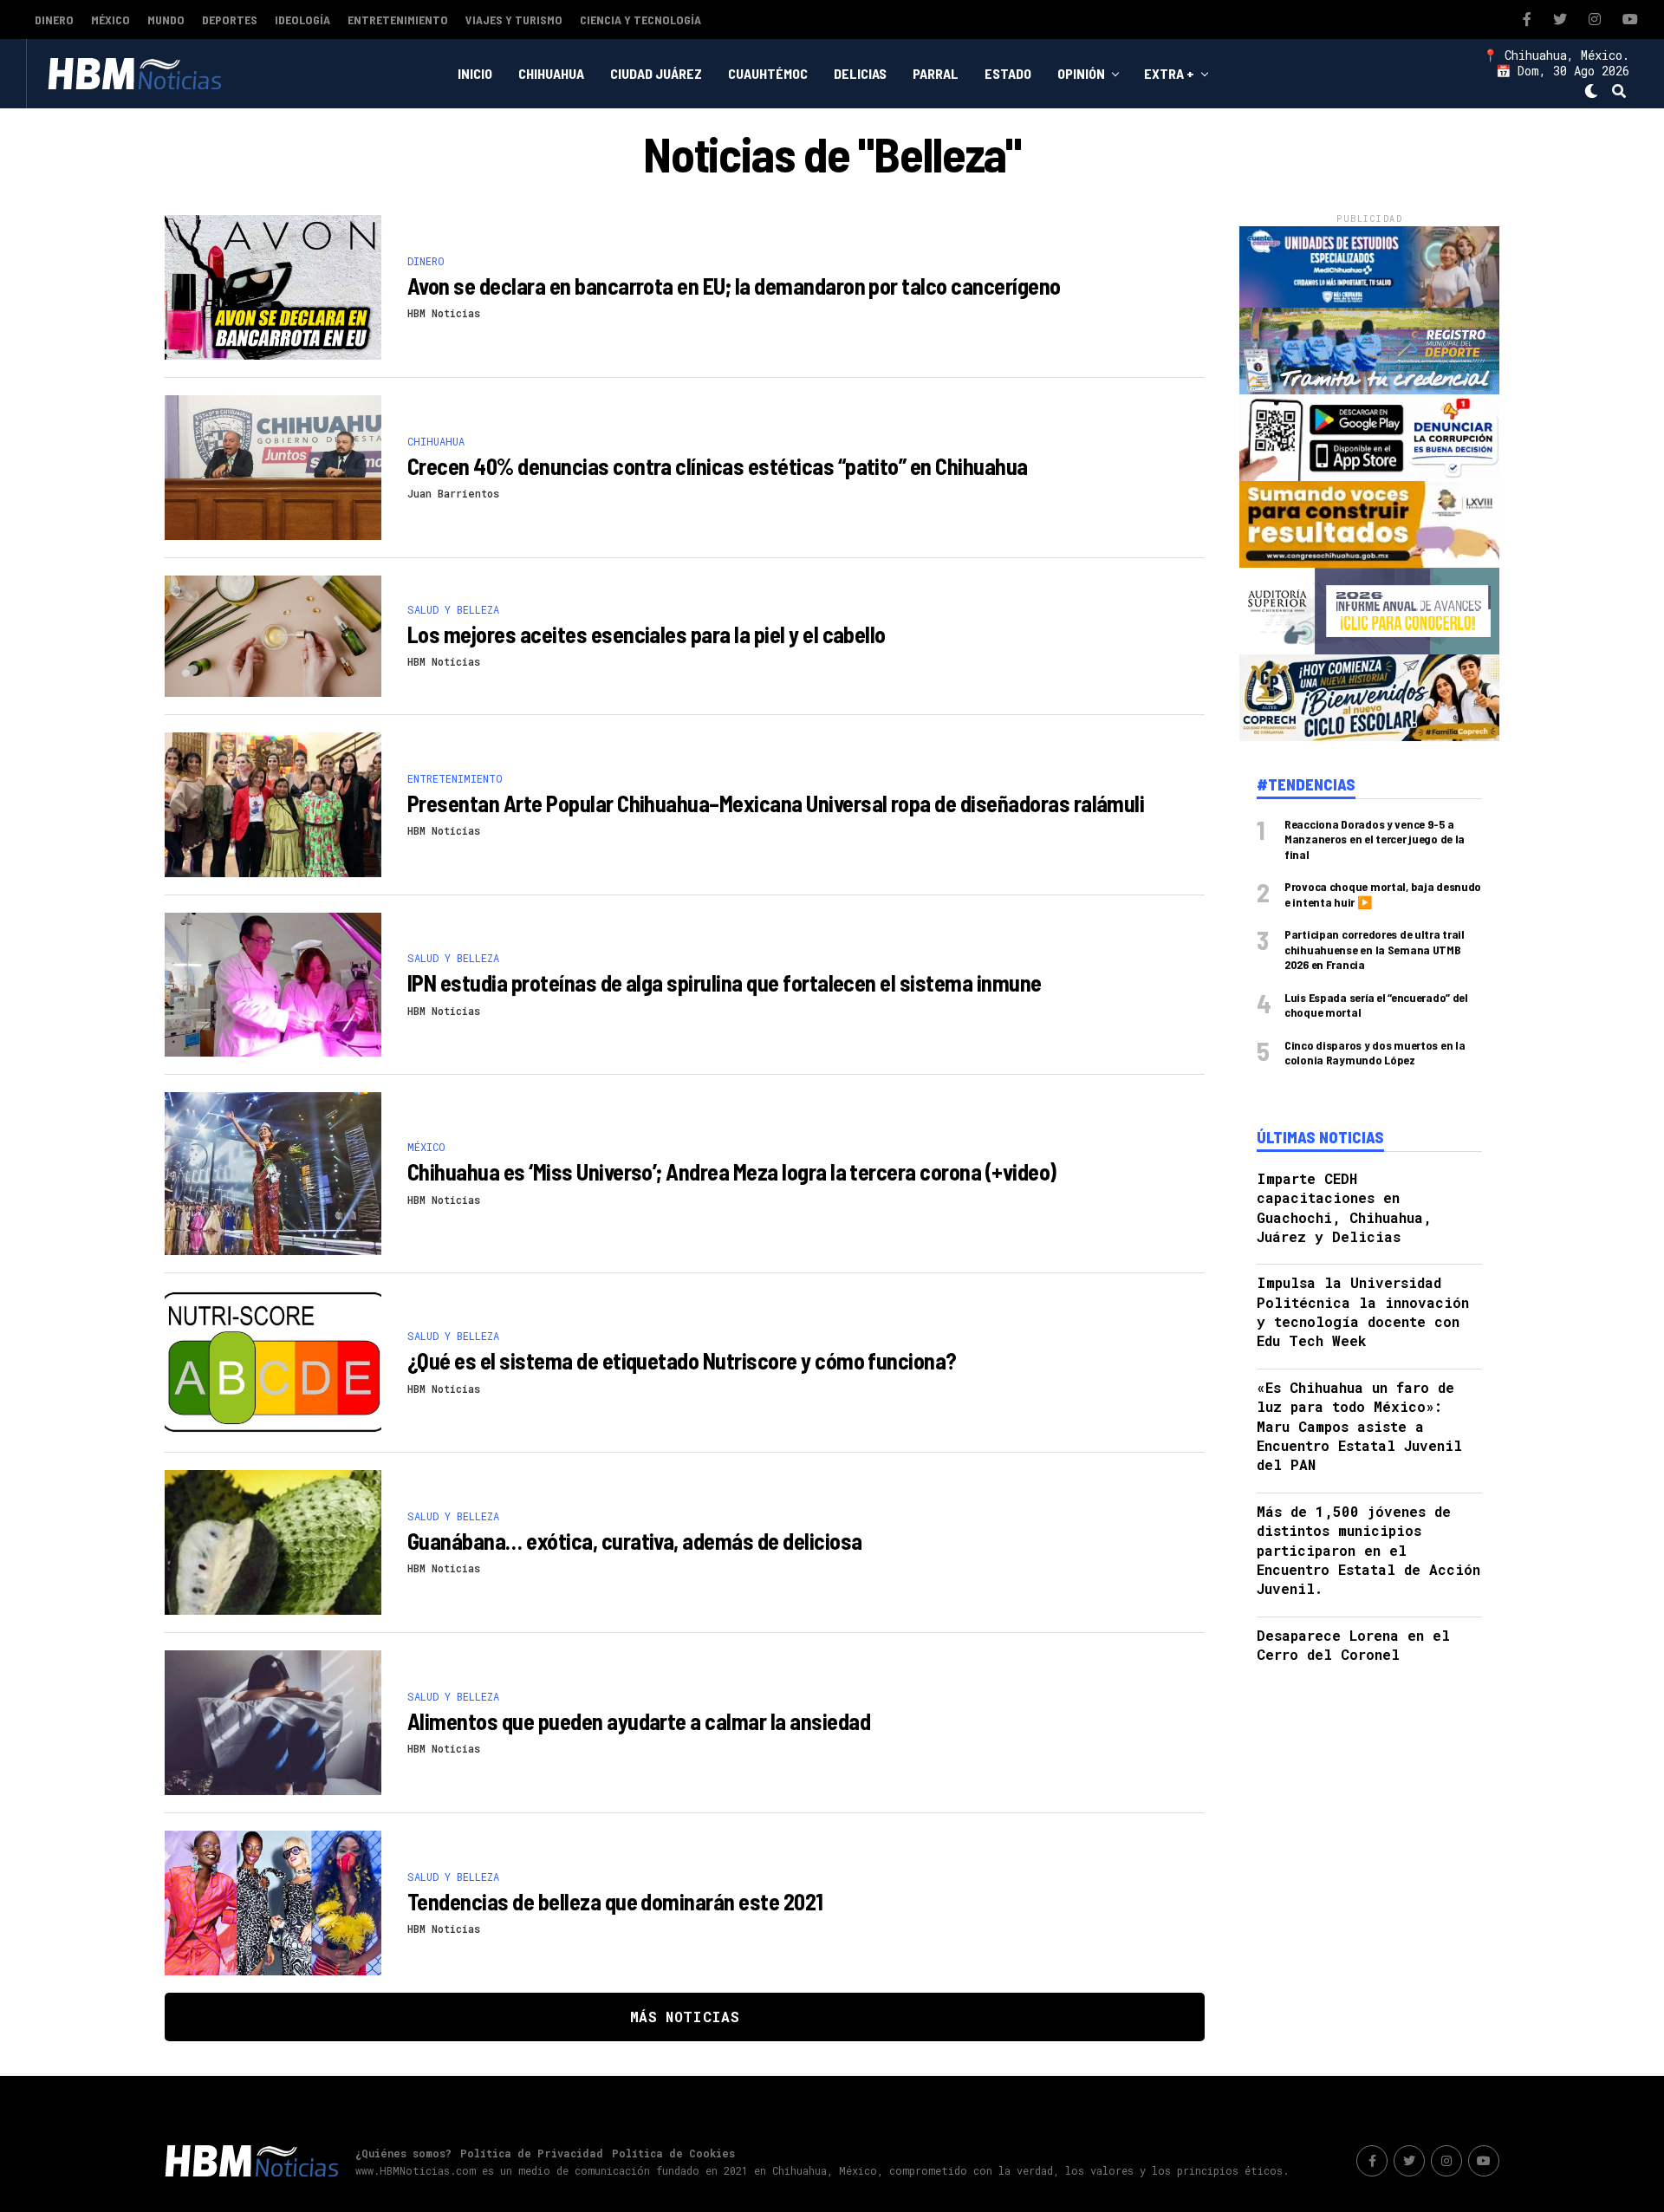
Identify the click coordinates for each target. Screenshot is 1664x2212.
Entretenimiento (398, 20)
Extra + (1169, 73)
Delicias (860, 73)
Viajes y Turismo (514, 20)
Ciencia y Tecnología (640, 20)
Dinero (54, 20)
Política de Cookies (673, 2153)
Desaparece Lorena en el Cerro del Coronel (1353, 1645)
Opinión (1081, 73)
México (110, 20)
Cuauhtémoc (768, 73)
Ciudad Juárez (656, 73)
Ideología (302, 20)
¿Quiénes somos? (403, 2153)
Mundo (166, 20)
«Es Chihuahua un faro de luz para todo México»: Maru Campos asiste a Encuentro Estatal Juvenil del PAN (1359, 1426)
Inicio (475, 73)
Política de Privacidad (532, 2153)
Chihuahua (551, 73)
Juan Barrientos (453, 493)
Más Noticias (685, 2017)
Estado (1008, 73)
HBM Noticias (444, 313)
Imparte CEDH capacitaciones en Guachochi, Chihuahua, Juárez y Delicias (1344, 1207)
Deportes (230, 20)
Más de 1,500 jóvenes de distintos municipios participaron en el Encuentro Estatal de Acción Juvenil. (1368, 1550)
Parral (936, 73)
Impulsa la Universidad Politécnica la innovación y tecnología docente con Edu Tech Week (1363, 1311)
